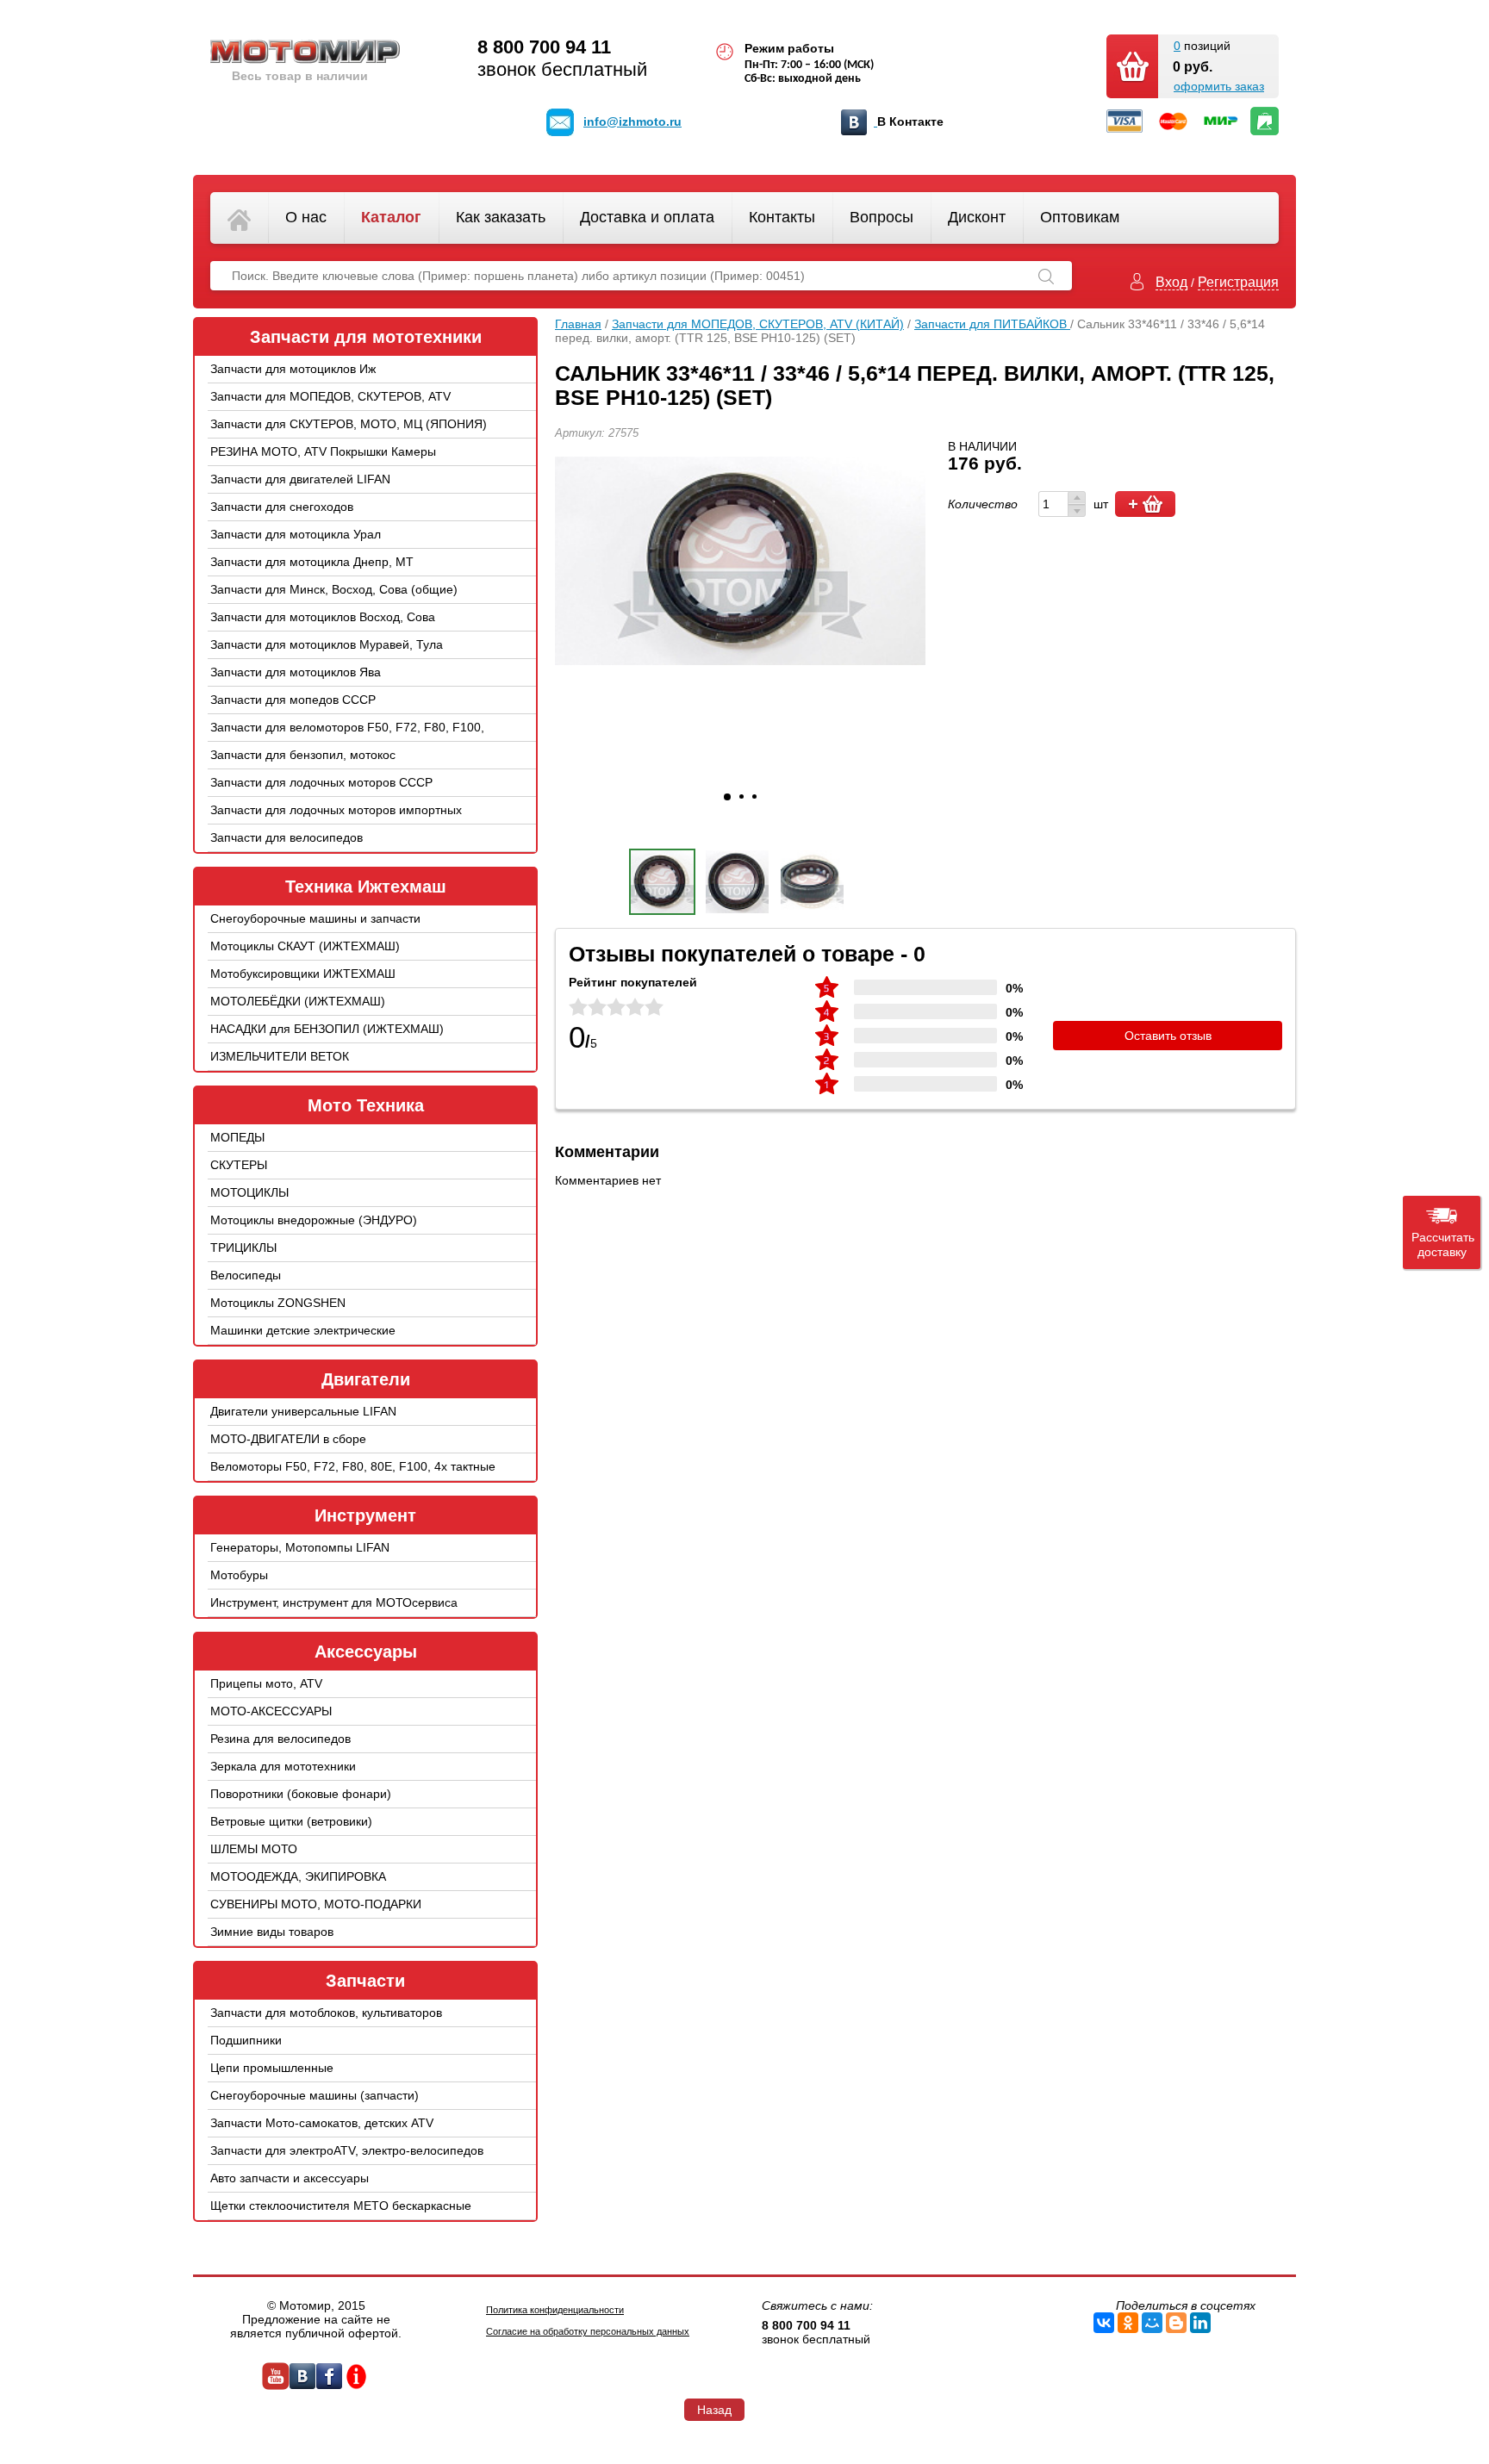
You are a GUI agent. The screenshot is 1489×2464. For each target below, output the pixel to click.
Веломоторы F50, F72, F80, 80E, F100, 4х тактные (353, 1466)
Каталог (391, 217)
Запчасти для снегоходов (282, 507)
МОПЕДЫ (237, 1137)
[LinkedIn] (1200, 2323)
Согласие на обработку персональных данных (588, 2331)
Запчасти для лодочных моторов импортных (336, 810)
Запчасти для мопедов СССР (293, 700)
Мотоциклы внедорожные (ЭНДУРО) (314, 1220)
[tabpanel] (740, 561)
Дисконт (977, 217)
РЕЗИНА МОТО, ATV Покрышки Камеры (323, 451)
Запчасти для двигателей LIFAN (300, 479)
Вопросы (882, 217)
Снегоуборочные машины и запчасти (315, 918)
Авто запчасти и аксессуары (290, 2178)
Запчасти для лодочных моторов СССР (321, 782)
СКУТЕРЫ (239, 1165)
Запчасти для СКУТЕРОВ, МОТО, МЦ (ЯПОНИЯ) (349, 424)
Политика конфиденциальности (555, 2310)
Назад (714, 2410)
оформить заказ (1219, 86)
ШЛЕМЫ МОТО (254, 1849)
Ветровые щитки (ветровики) (291, 1821)
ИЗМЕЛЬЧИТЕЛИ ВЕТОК (280, 1056)
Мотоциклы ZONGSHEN (278, 1303)
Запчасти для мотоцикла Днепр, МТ (312, 562)
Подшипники (246, 2040)
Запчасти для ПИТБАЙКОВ (992, 324)
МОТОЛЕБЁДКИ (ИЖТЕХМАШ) (298, 1001)
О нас (306, 217)
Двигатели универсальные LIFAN (303, 1411)
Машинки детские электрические (303, 1330)
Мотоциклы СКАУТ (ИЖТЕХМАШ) (305, 946)
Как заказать (501, 217)
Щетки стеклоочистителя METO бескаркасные (341, 2206)
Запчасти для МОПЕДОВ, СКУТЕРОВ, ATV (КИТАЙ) (330, 409)
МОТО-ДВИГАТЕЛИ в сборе (288, 1439)
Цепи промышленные (272, 2068)
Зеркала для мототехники (283, 1766)
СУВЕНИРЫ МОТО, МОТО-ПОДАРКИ (316, 1904)
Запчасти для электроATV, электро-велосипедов (347, 2150)
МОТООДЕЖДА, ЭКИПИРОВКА (298, 1876)
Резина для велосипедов (280, 1739)
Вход (1171, 282)
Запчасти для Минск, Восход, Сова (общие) (334, 589)
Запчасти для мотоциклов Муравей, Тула (327, 644)
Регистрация (1238, 282)
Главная (578, 324)
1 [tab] (727, 797)
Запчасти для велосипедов (287, 837)
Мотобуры (239, 1575)
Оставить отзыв (1168, 1036)
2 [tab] (741, 796)
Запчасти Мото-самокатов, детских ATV (322, 2123)
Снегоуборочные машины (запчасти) (315, 2095)
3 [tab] (754, 796)
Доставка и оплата (647, 217)
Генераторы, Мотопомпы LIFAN (300, 1547)
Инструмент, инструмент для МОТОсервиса (334, 1602)
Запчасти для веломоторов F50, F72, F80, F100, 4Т (347, 740)
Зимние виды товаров (272, 1932)
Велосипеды (246, 1275)
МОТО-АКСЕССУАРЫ (271, 1711)
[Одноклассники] (1128, 2323)
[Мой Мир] (1152, 2323)
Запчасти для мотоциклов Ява (296, 672)
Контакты (782, 217)
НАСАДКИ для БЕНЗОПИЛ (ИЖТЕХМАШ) (327, 1029)
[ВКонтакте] (1104, 2323)
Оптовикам (1080, 217)
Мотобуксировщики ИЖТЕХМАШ (303, 974)
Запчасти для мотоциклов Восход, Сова (323, 617)
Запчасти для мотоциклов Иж (293, 369)
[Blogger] (1176, 2323)
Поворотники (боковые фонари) (301, 1794)
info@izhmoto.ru (632, 121)
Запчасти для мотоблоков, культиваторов (326, 2013)
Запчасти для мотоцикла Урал (296, 534)
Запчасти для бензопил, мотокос (303, 755)
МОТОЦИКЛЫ (249, 1192)
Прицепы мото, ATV (266, 1683)
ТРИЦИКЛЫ (243, 1248)
